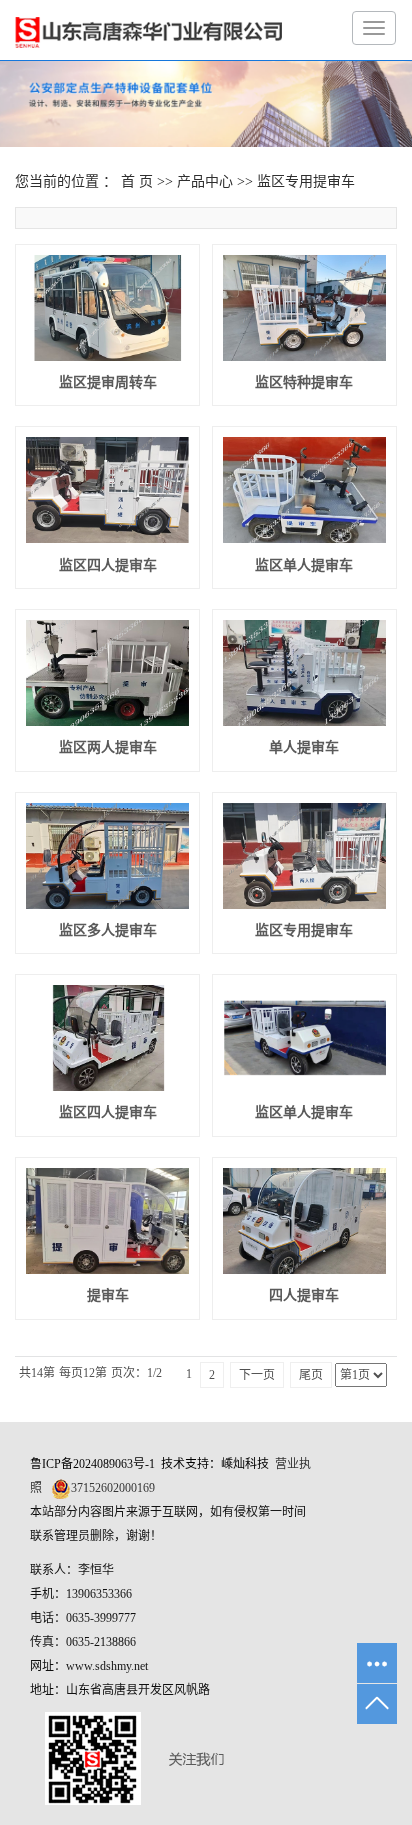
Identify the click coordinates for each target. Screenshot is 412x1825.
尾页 (311, 1375)
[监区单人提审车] (304, 490)
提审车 (108, 1295)
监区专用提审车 (306, 181)
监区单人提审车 (304, 565)
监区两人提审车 (108, 747)
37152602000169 (113, 1488)
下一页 (257, 1375)
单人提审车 (304, 747)
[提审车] (107, 1221)
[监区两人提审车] (107, 673)
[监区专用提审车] (304, 856)
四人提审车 (304, 1295)
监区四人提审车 (108, 565)
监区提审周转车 (108, 382)
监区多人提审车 (108, 930)
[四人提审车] (304, 1221)
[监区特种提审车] (304, 308)
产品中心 (205, 181)
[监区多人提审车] (107, 856)
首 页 (137, 181)
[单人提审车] (304, 673)
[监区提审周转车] (107, 308)
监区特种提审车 (304, 382)
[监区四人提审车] (107, 490)
